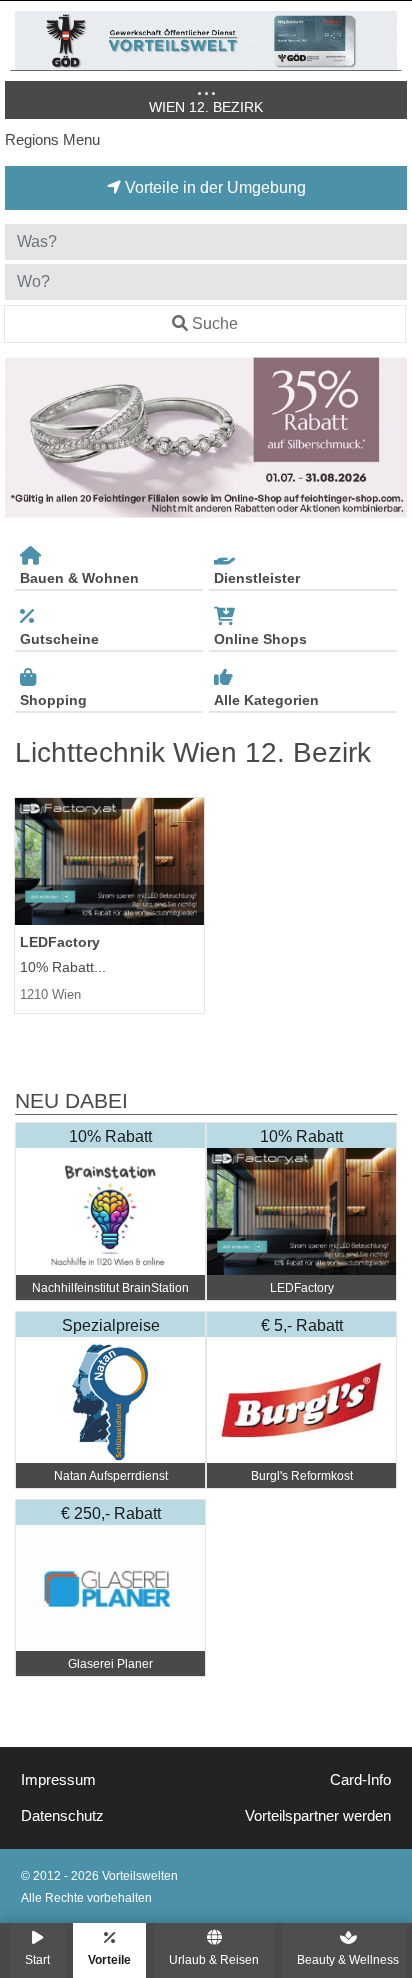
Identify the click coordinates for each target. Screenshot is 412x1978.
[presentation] (24, 438)
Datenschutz (62, 1816)
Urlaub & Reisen (214, 1959)
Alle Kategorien (266, 700)
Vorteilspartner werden (318, 1816)
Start (37, 1959)
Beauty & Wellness (348, 1959)
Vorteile (109, 1959)
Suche (215, 323)
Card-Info (360, 1780)
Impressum (58, 1780)
